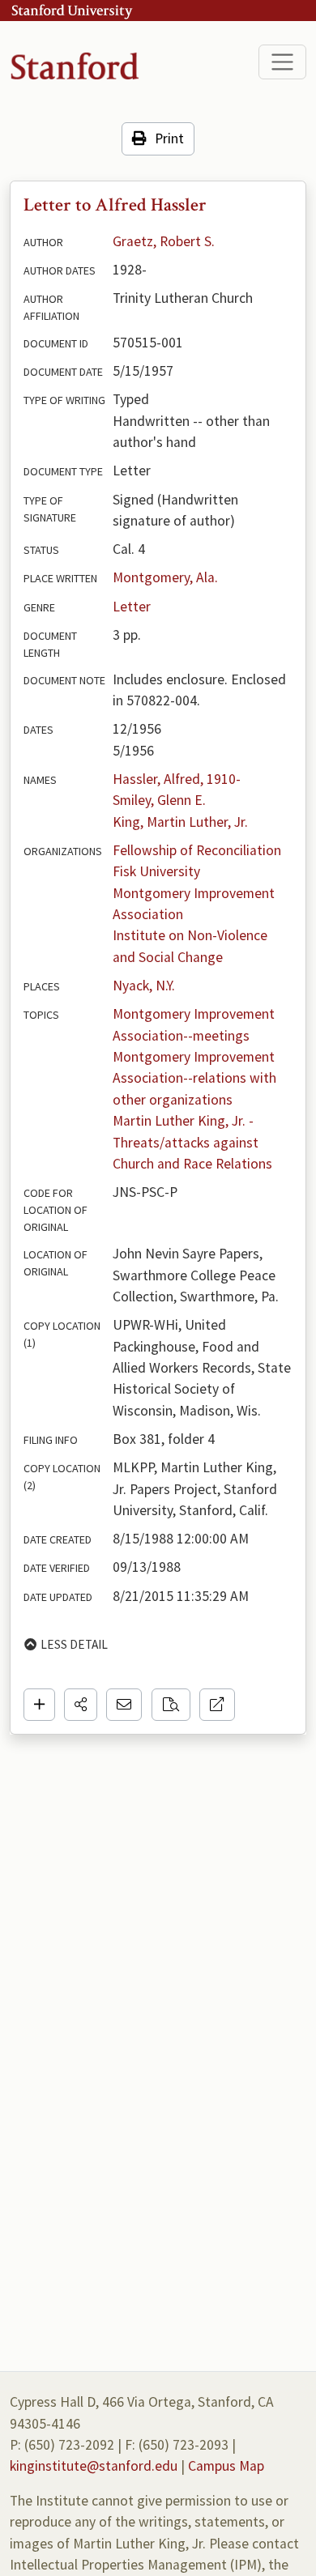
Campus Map (226, 2466)
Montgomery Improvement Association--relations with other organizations (196, 1078)
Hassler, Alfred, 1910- (177, 779)
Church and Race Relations (192, 1164)
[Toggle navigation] (282, 62)
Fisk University (156, 871)
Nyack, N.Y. (144, 986)
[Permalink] (217, 1705)
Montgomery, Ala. (165, 577)
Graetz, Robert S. (164, 241)
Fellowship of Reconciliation (197, 850)
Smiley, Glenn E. (159, 800)
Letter (132, 607)
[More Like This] (171, 1705)
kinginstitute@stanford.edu (94, 2466)
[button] (81, 1705)
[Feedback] (124, 1705)
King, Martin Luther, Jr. (180, 822)
